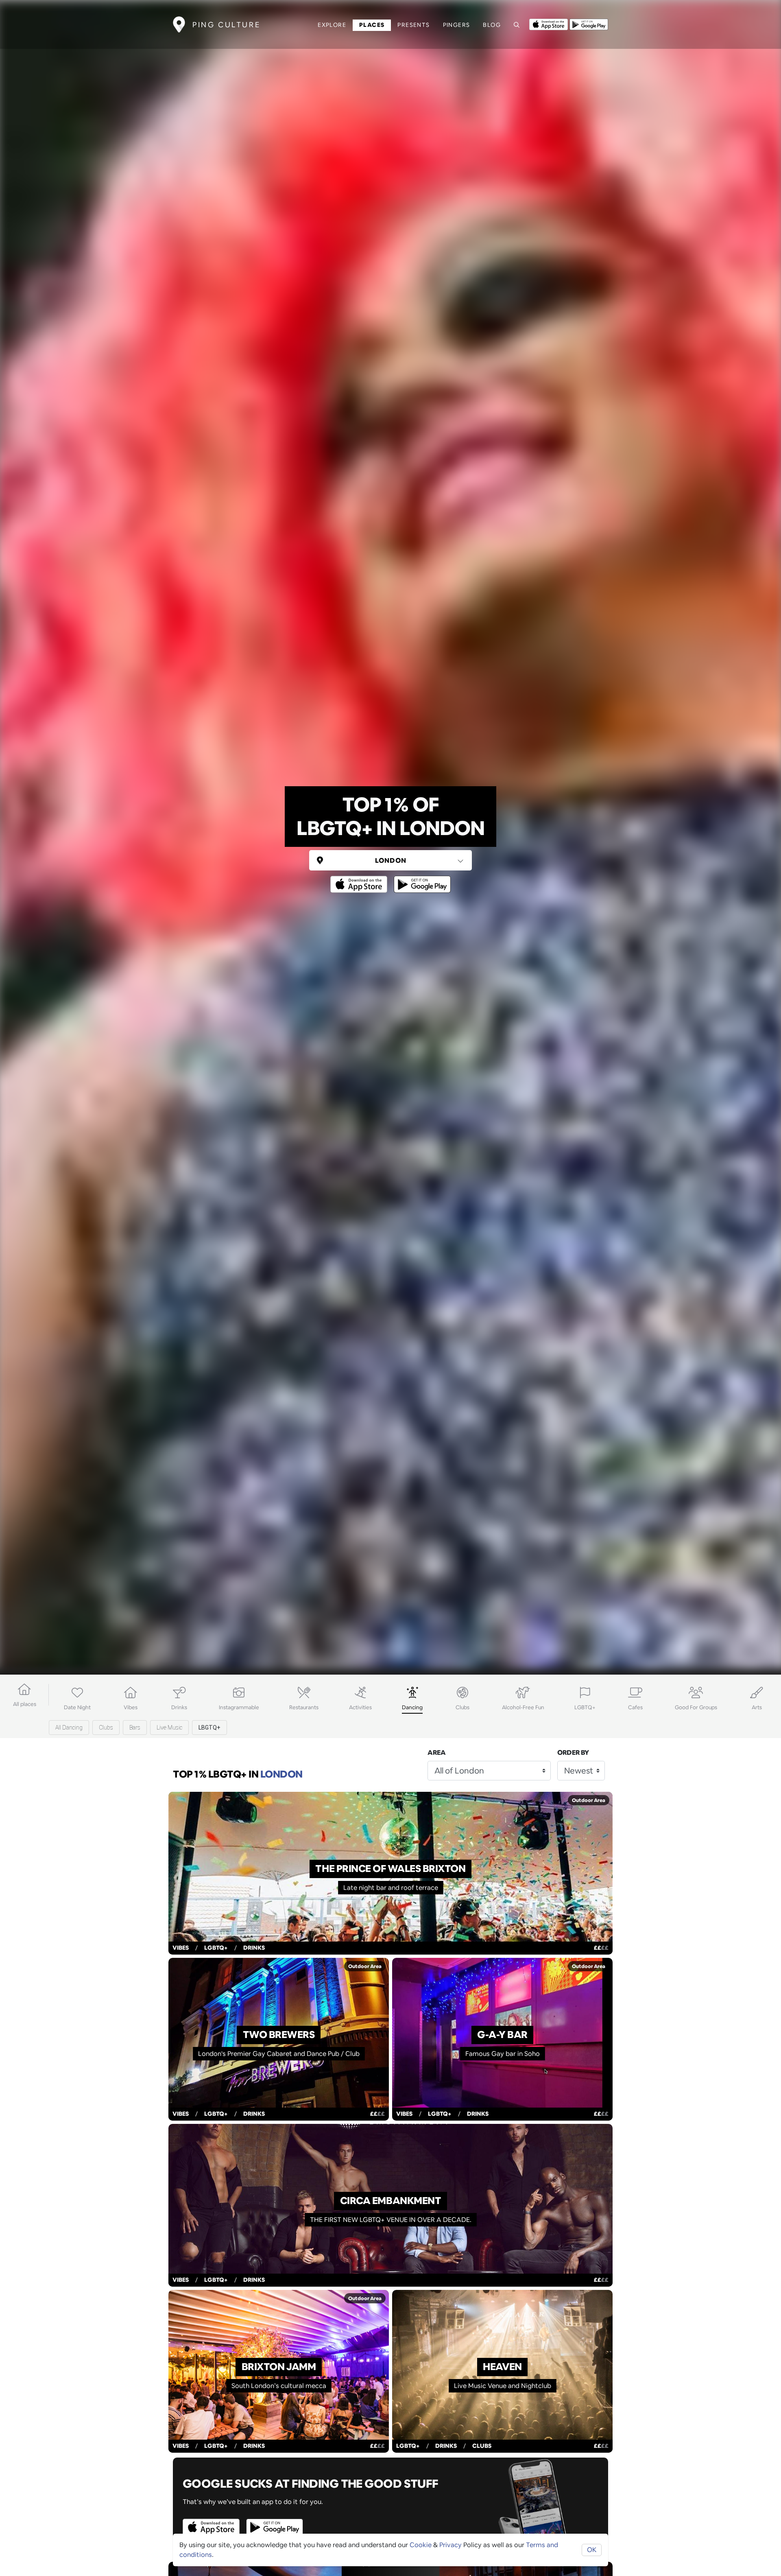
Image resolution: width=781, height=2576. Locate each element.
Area (437, 1753)
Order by (573, 1753)
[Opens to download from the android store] (589, 24)
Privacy (450, 2545)
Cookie (421, 2545)
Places (372, 25)
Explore (332, 25)
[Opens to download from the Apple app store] (549, 24)
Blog (492, 25)
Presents (413, 25)
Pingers (457, 25)
